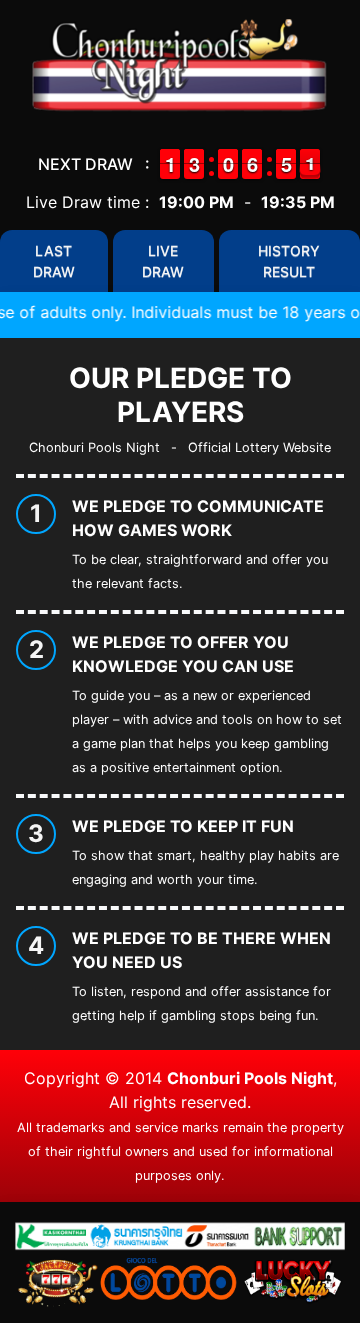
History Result (289, 261)
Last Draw (54, 261)
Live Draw (163, 261)
